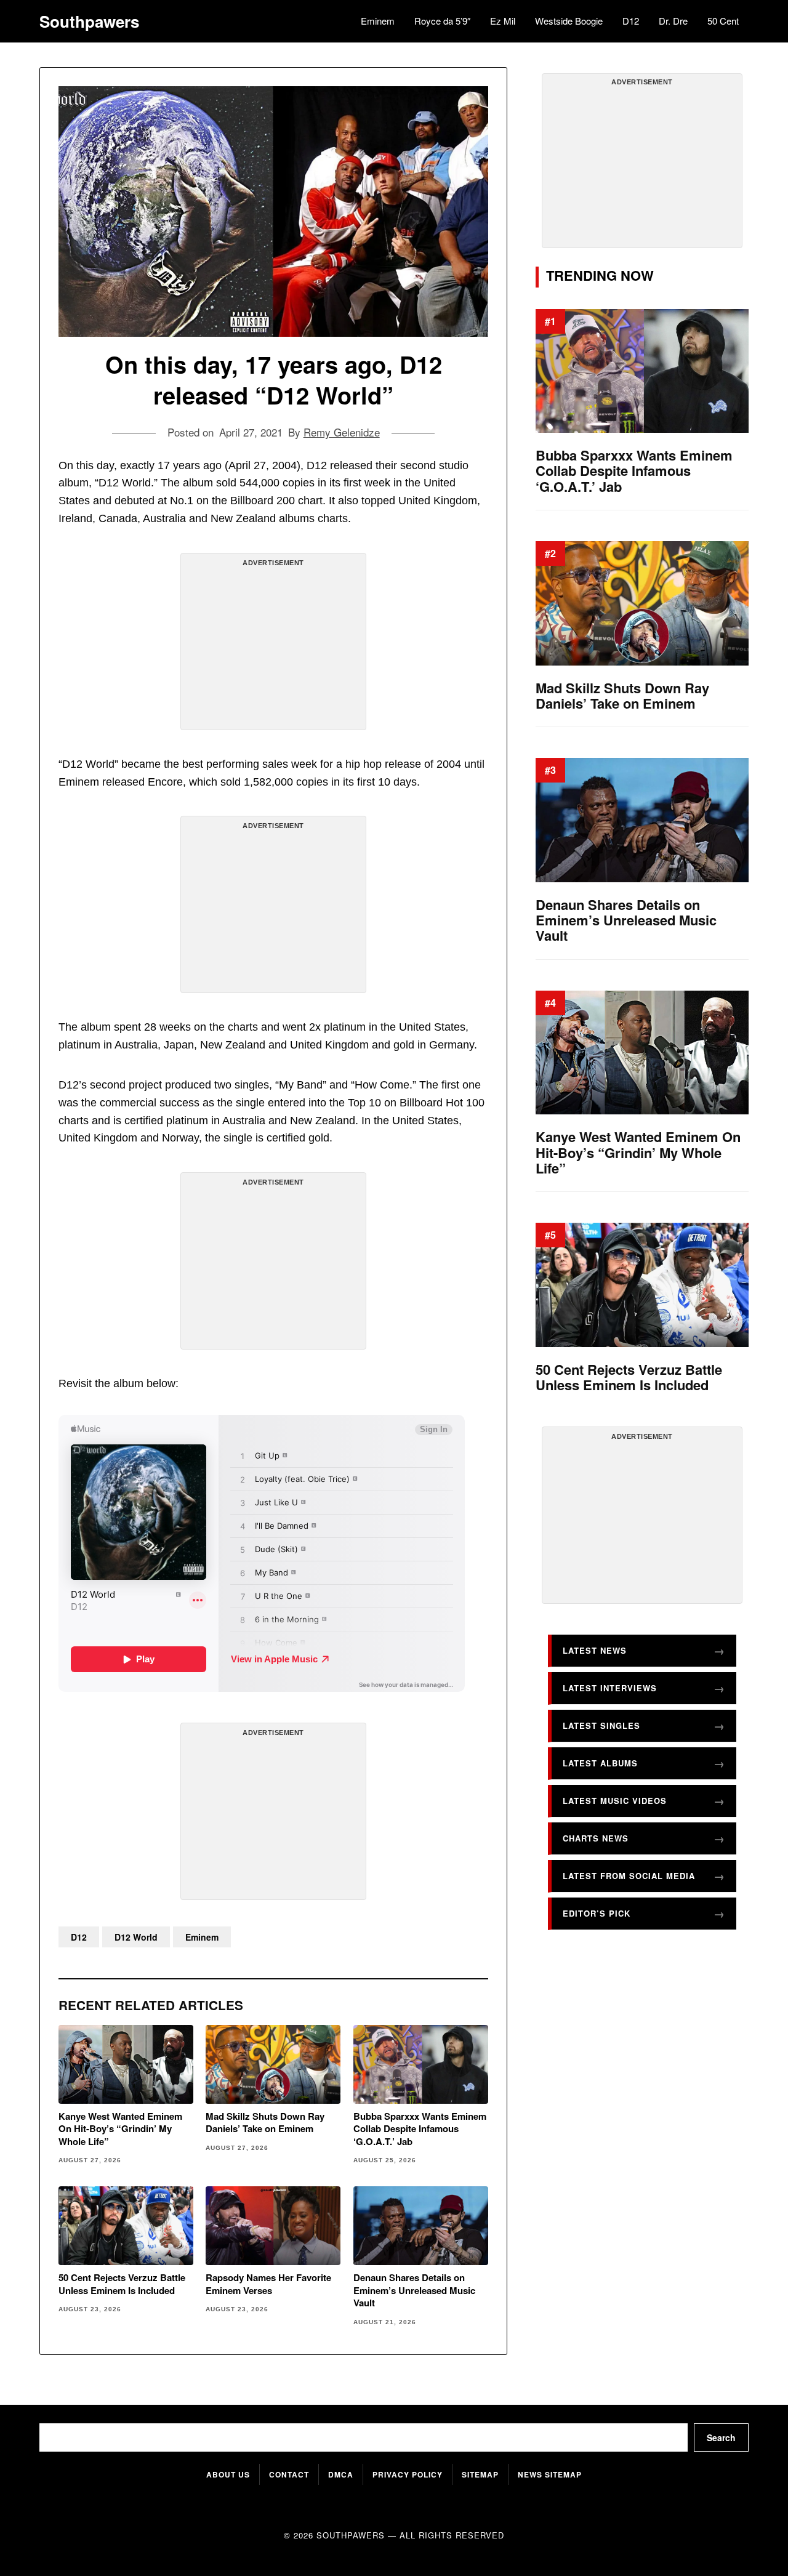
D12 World (136, 1937)
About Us (228, 2474)
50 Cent (723, 21)
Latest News (595, 1650)
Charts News (596, 1838)
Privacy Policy (408, 2474)
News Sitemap (550, 2474)
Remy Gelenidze (342, 432)
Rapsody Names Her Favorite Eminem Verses (268, 2284)
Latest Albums (600, 1763)
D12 (631, 21)
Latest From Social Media (629, 1876)
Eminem (378, 21)
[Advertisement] (273, 646)
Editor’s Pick (597, 1913)
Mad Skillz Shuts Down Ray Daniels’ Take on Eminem (265, 2123)
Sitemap (480, 2474)
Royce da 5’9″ (442, 21)
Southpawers (89, 22)
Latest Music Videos (615, 1801)
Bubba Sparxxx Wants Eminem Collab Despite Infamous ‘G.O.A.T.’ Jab (420, 2129)
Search (721, 2437)
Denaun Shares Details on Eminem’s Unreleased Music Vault (414, 2290)
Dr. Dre (673, 21)
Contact (289, 2474)
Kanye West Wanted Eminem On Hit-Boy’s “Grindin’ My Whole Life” (120, 2129)
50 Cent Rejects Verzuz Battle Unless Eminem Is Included (122, 2284)
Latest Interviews (610, 1688)
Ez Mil (503, 21)
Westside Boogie (569, 21)
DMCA (341, 2474)
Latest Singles (601, 1725)
